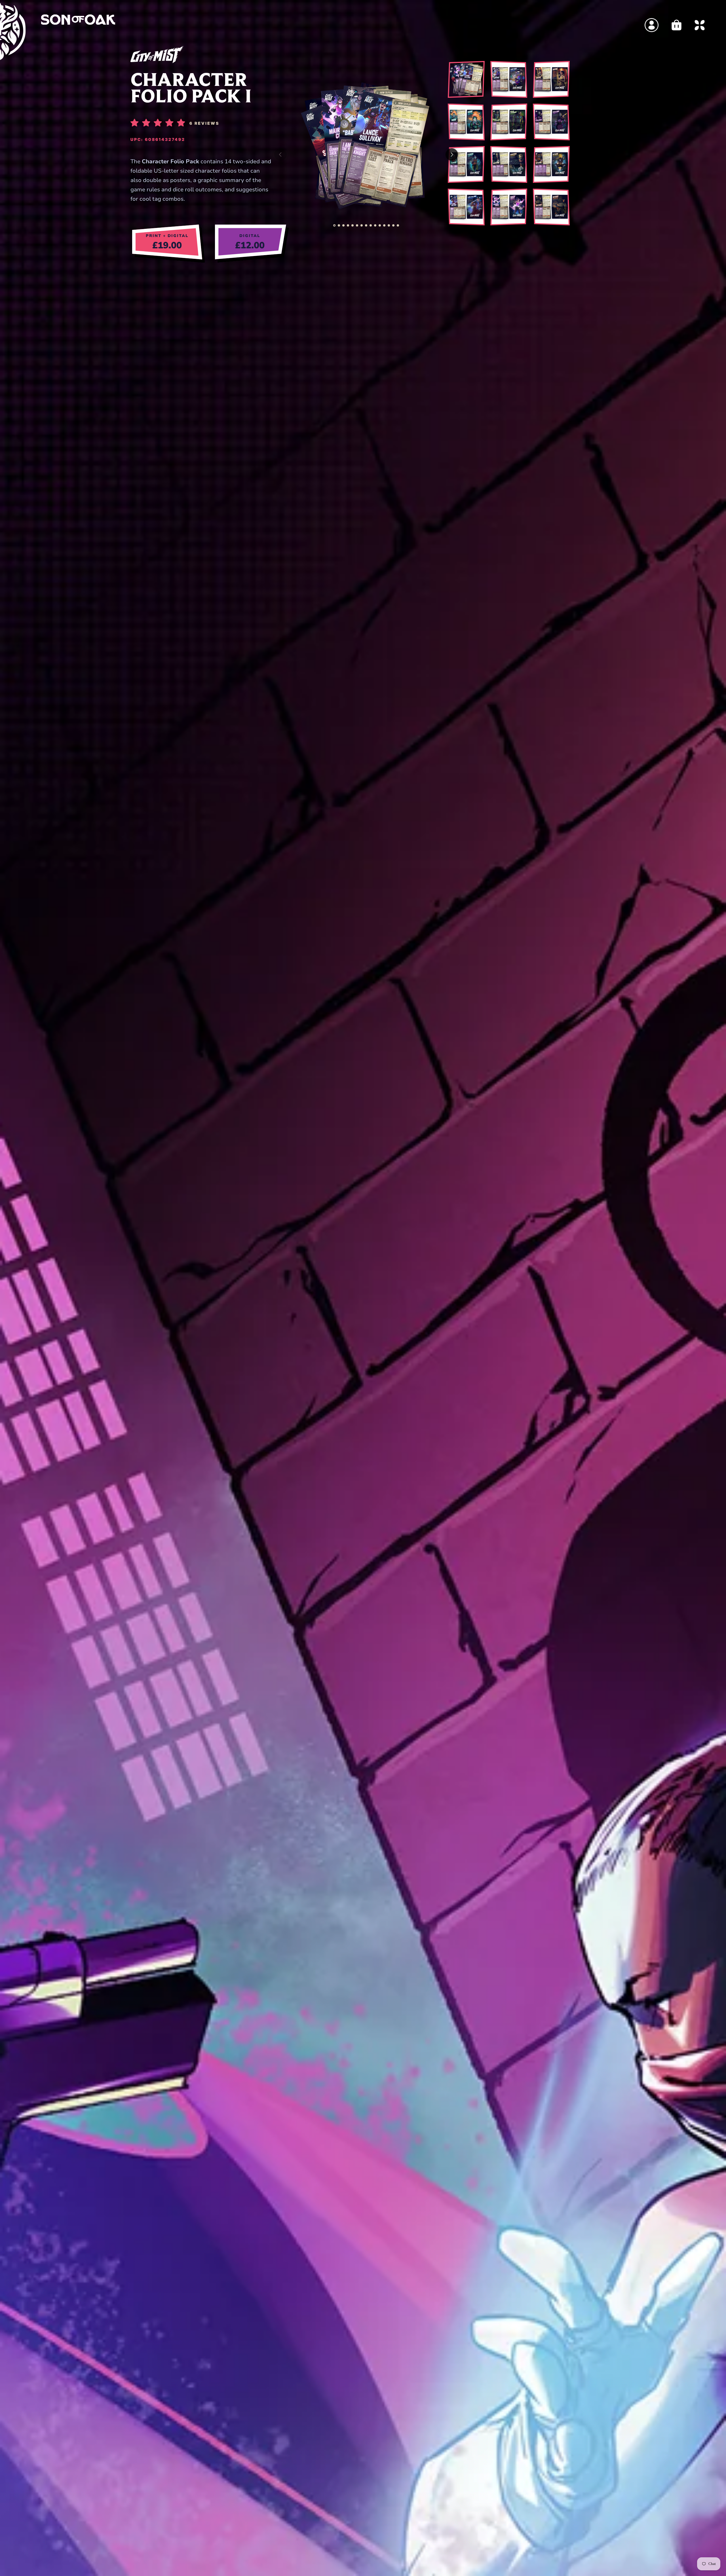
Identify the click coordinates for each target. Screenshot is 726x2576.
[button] (334, 225)
